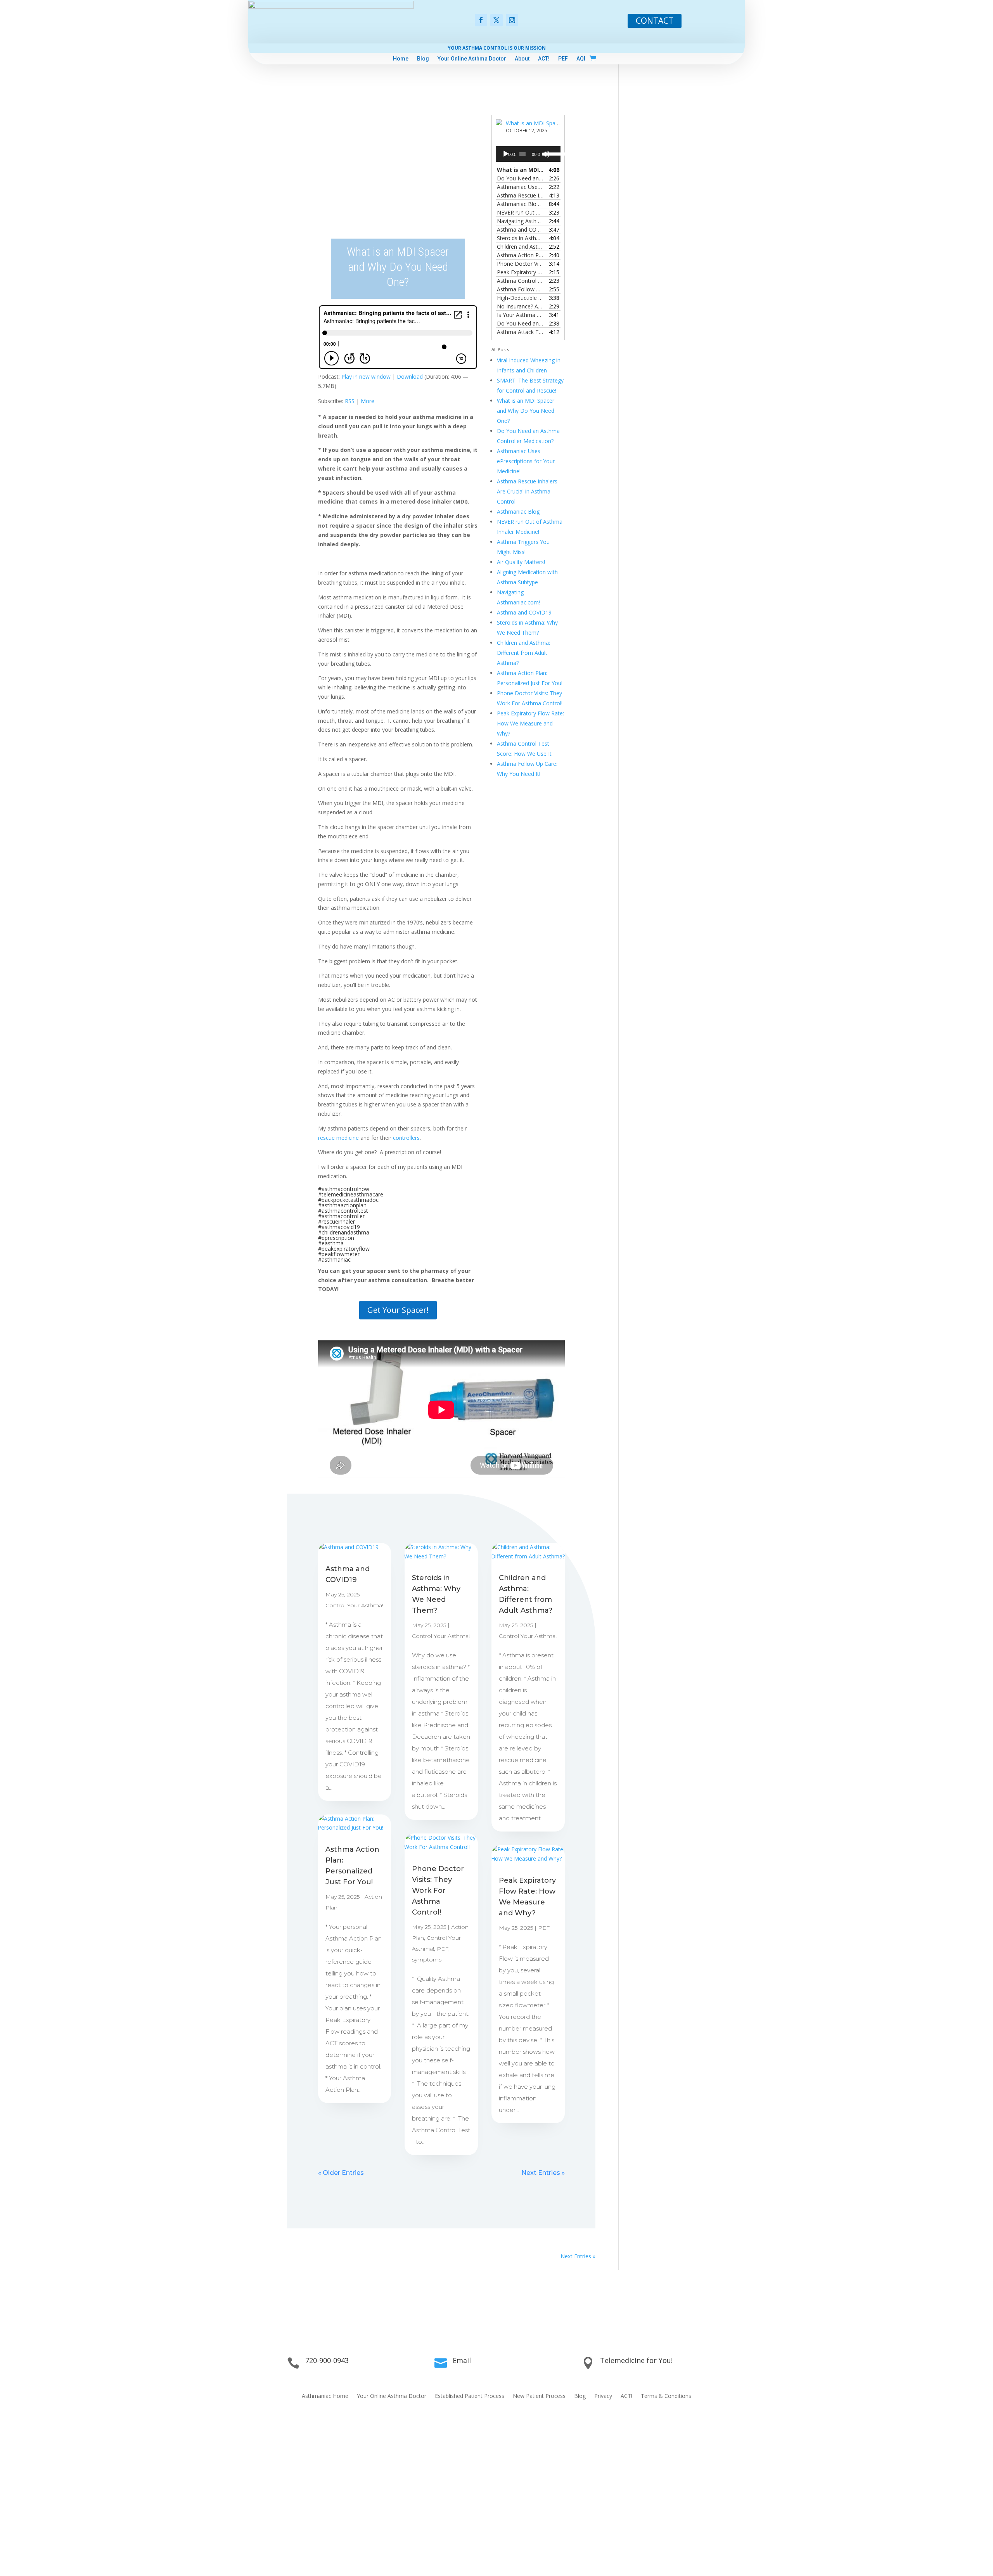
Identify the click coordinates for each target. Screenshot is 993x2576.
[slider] (551, 153)
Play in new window (366, 377)
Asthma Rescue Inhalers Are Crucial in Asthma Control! (527, 491)
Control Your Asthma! (354, 1605)
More (368, 401)
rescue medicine (338, 1138)
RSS (350, 401)
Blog (423, 59)
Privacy (603, 2396)
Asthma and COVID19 (524, 612)
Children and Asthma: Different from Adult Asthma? (523, 653)
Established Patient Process (470, 2396)
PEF (563, 59)
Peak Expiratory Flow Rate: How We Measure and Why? (530, 723)
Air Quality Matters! (521, 562)
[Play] (506, 154)
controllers (406, 1138)
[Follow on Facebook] (481, 20)
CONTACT (655, 21)
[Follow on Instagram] (512, 20)
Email (462, 2360)
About (522, 59)
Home (401, 59)
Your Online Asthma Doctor (472, 59)
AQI (581, 59)
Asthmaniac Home (325, 2396)
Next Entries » (543, 2173)
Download (410, 377)
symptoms (427, 1960)
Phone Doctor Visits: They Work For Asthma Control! (438, 1890)
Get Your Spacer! (398, 1310)
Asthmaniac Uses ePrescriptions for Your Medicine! (526, 461)
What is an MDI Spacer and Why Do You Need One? (526, 411)
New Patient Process (539, 2396)
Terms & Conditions (666, 2396)
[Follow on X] (496, 20)
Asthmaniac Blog (518, 512)
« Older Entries (341, 2173)
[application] (528, 154)
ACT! (544, 59)
